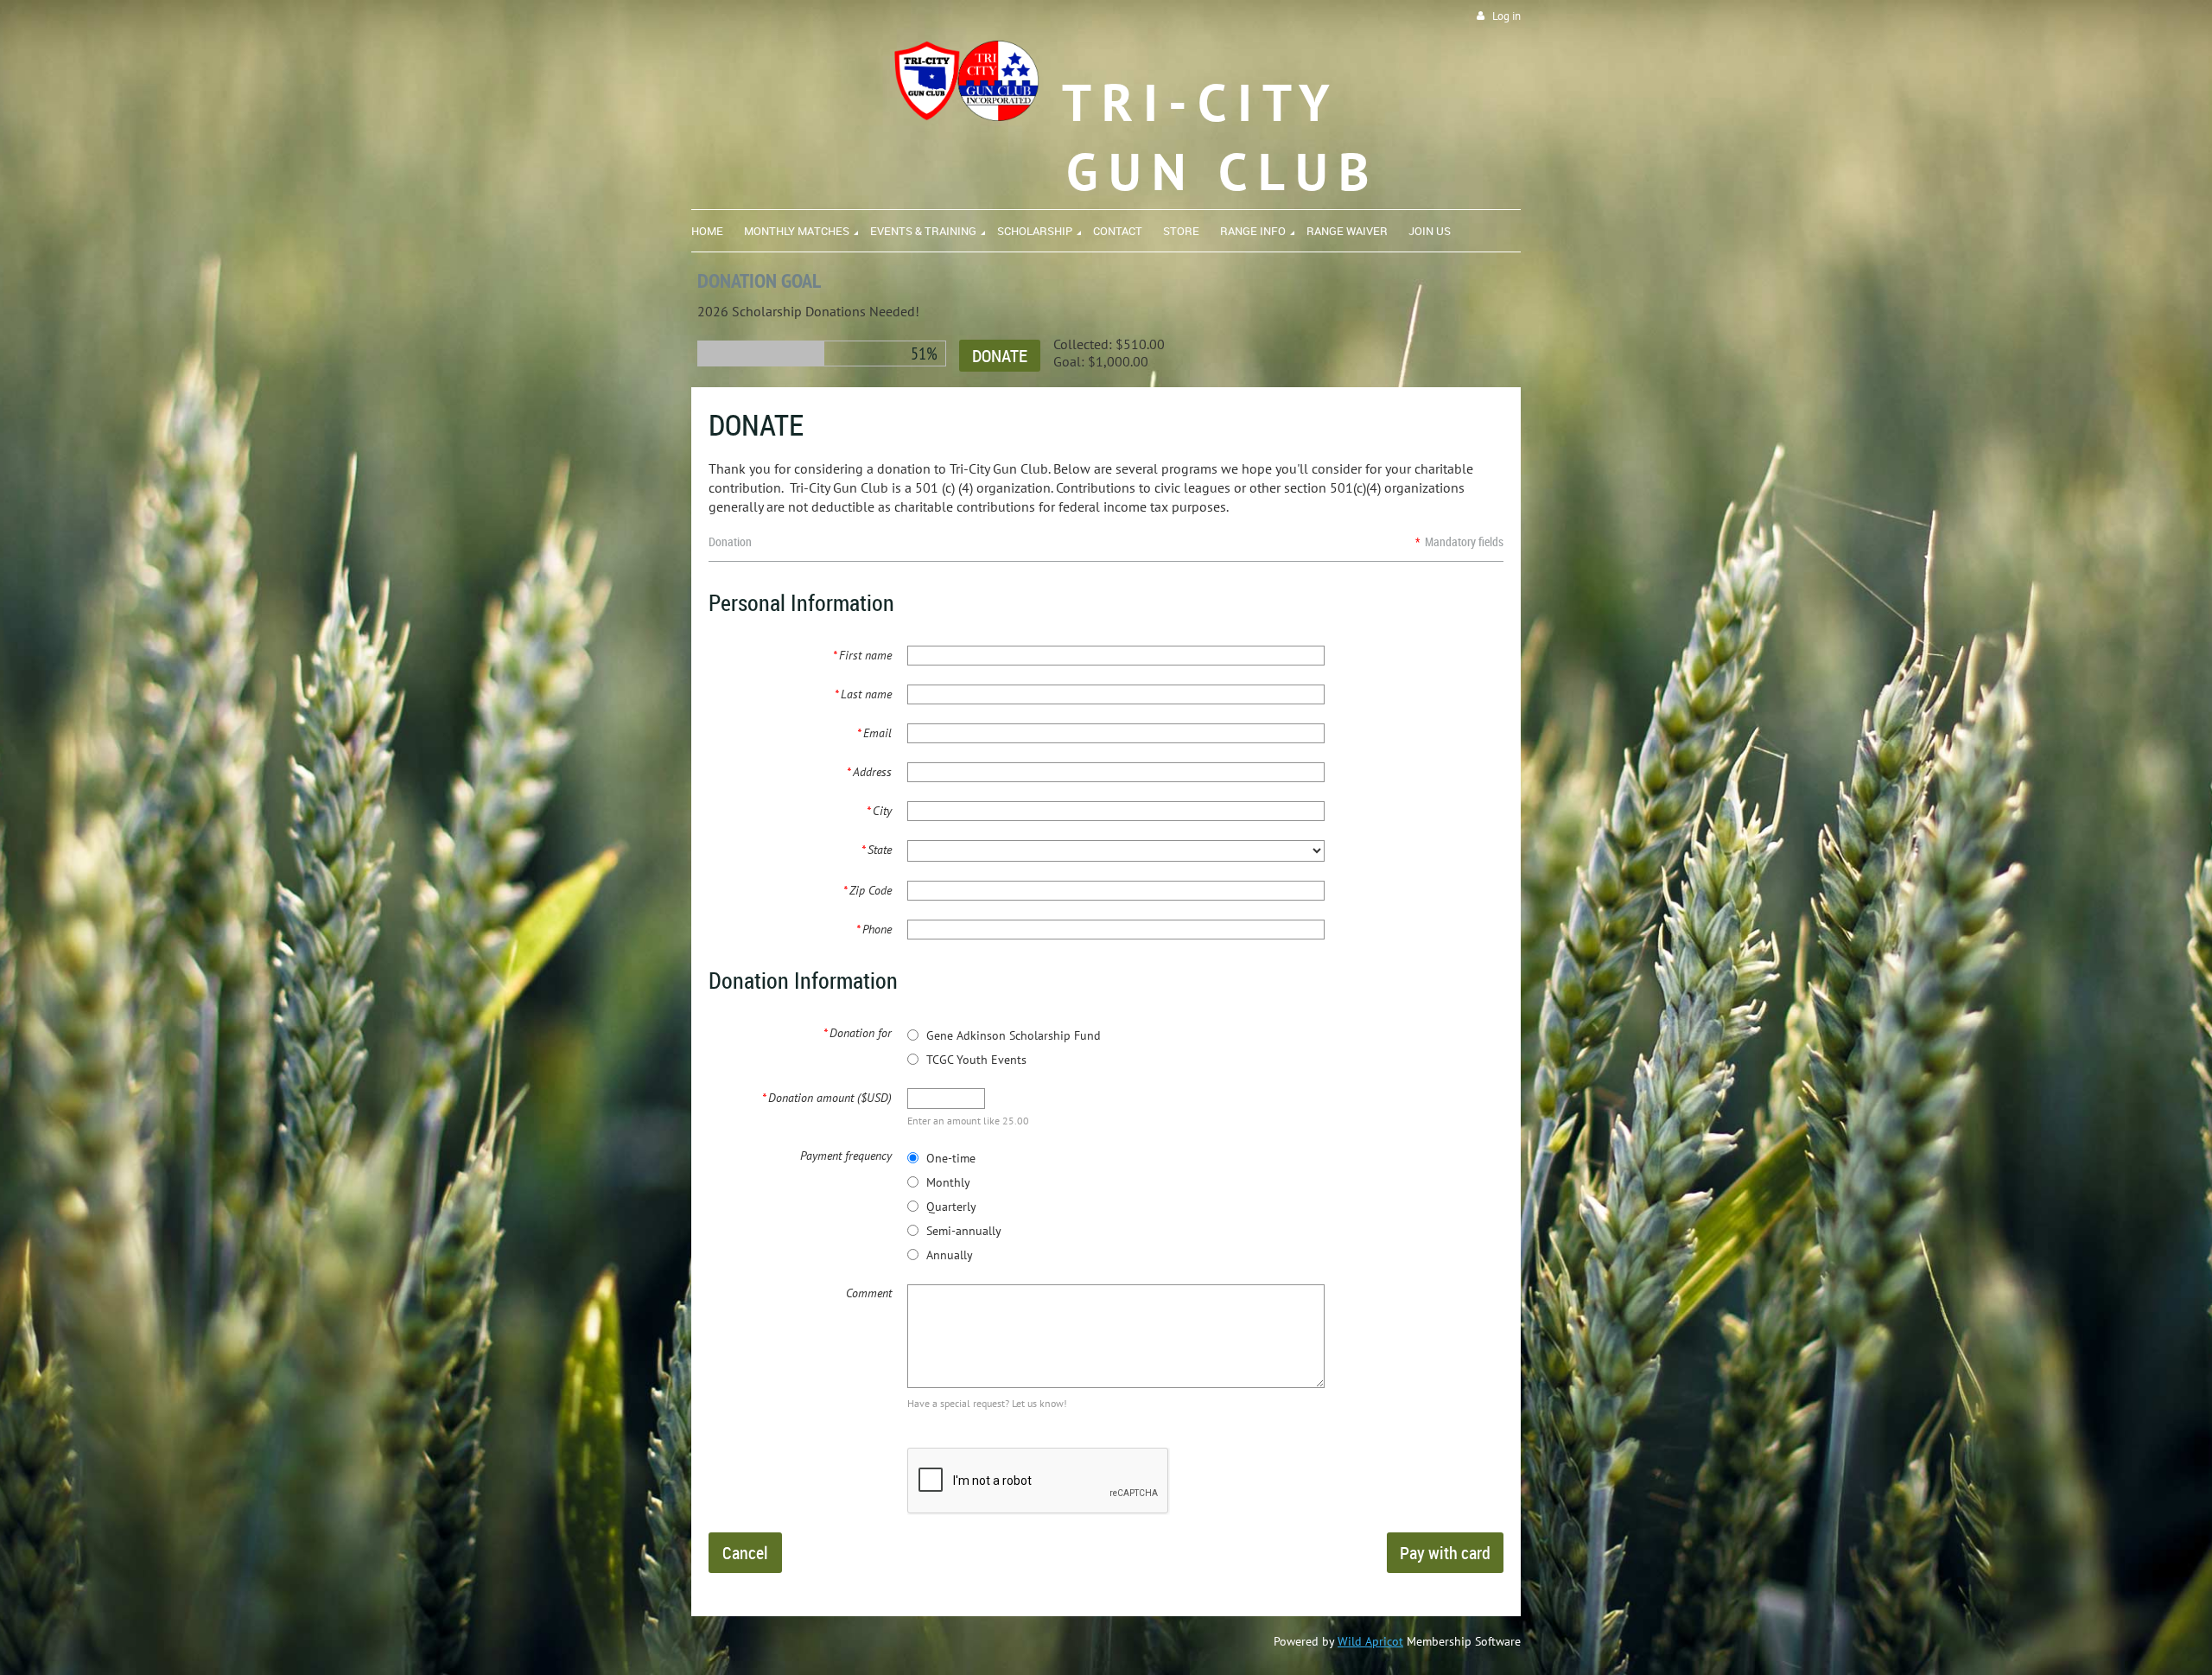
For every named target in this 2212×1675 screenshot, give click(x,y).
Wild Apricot (1370, 1641)
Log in (1506, 16)
